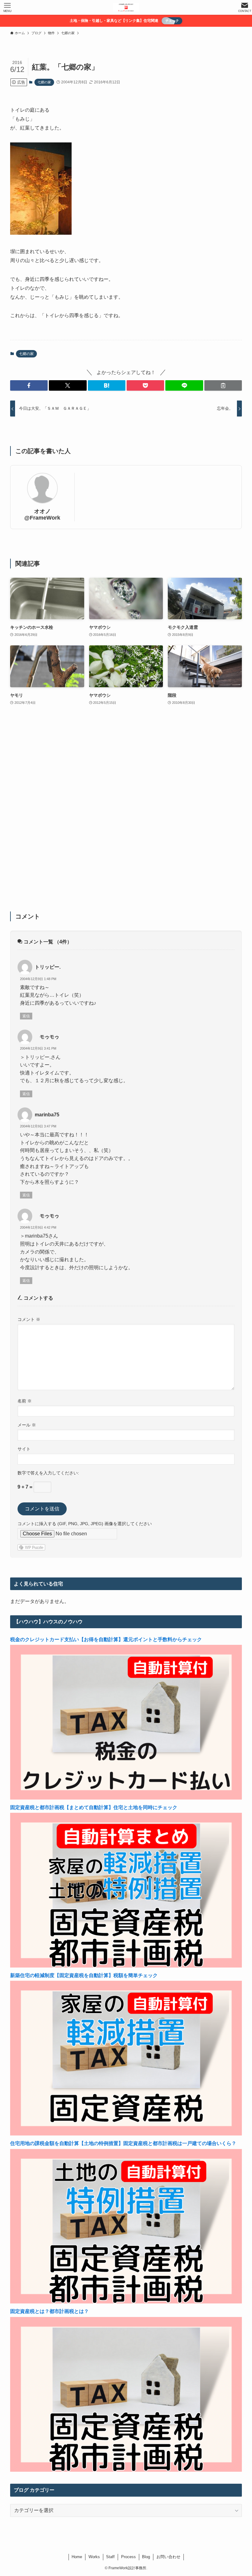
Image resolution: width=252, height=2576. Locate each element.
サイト (24, 1449)
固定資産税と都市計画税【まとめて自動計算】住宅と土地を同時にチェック (94, 1807)
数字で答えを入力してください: (48, 1473)
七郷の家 (44, 82)
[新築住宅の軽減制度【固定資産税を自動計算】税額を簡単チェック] (126, 2134)
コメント (29, 1319)
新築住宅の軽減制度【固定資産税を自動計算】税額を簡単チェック (84, 1975)
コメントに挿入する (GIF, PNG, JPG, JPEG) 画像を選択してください (85, 1524)
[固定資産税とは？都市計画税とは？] (126, 2470)
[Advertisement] (126, 812)
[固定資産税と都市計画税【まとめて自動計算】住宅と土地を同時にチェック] (126, 1966)
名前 (25, 1401)
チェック (172, 21)
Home (77, 2557)
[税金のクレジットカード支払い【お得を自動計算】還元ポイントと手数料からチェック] (126, 1798)
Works (94, 2557)
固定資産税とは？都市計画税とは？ (49, 2311)
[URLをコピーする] (223, 385)
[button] (29, 385)
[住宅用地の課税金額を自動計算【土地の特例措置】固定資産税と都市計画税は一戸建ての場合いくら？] (126, 2302)
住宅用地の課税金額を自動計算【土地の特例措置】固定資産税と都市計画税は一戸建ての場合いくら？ (123, 2143)
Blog (146, 2557)
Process (128, 2557)
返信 (26, 1016)
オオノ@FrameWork (42, 514)
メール (27, 1425)
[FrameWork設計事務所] (126, 7)
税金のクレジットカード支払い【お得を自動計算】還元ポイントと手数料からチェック (106, 1639)
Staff (110, 2557)
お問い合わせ (168, 2557)
